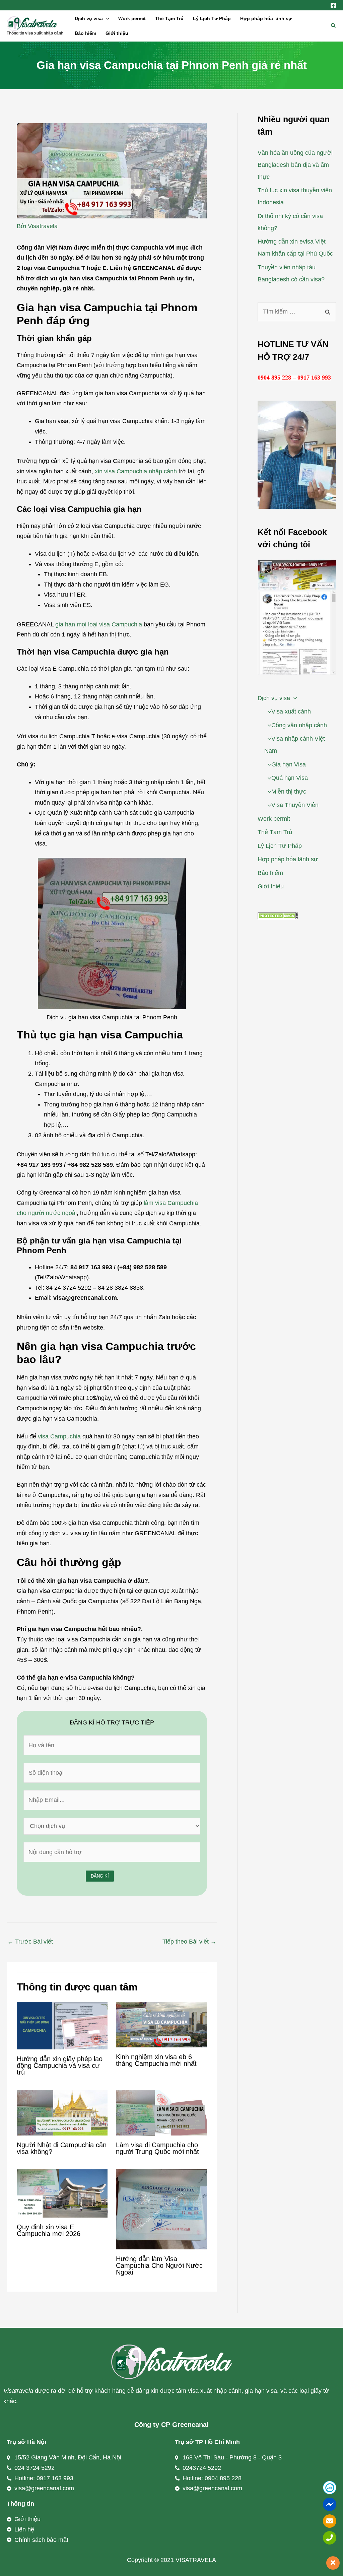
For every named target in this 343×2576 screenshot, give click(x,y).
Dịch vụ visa (89, 18)
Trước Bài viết (30, 1942)
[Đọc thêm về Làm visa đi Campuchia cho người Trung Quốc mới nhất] (161, 2112)
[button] (106, 18)
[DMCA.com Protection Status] (278, 916)
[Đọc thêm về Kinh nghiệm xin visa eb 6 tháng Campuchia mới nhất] (161, 2024)
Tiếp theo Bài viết (189, 1942)
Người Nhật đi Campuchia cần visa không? (62, 2148)
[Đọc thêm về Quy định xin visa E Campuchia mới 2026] (62, 2193)
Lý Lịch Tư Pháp (212, 18)
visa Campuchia (59, 1436)
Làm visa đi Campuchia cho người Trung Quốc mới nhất (157, 2148)
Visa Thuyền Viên (295, 805)
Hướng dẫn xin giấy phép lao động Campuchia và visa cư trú (60, 2065)
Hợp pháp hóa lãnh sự (266, 18)
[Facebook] (333, 5)
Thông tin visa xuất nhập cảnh (35, 33)
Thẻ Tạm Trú (169, 18)
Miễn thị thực (289, 792)
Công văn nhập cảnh (299, 725)
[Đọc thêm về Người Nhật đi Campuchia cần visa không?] (62, 2112)
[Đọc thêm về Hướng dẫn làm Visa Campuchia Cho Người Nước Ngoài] (161, 2209)
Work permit (132, 18)
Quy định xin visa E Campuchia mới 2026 (49, 2230)
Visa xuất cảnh (291, 711)
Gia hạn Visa (289, 764)
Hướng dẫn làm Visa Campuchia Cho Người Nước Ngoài (159, 2265)
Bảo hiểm (85, 33)
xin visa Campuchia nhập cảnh (136, 471)
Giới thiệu (117, 33)
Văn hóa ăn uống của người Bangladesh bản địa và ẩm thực (295, 165)
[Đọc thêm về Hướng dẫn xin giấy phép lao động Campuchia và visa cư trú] (62, 2025)
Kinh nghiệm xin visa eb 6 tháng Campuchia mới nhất (156, 2060)
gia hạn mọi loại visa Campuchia (99, 624)
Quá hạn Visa (290, 778)
